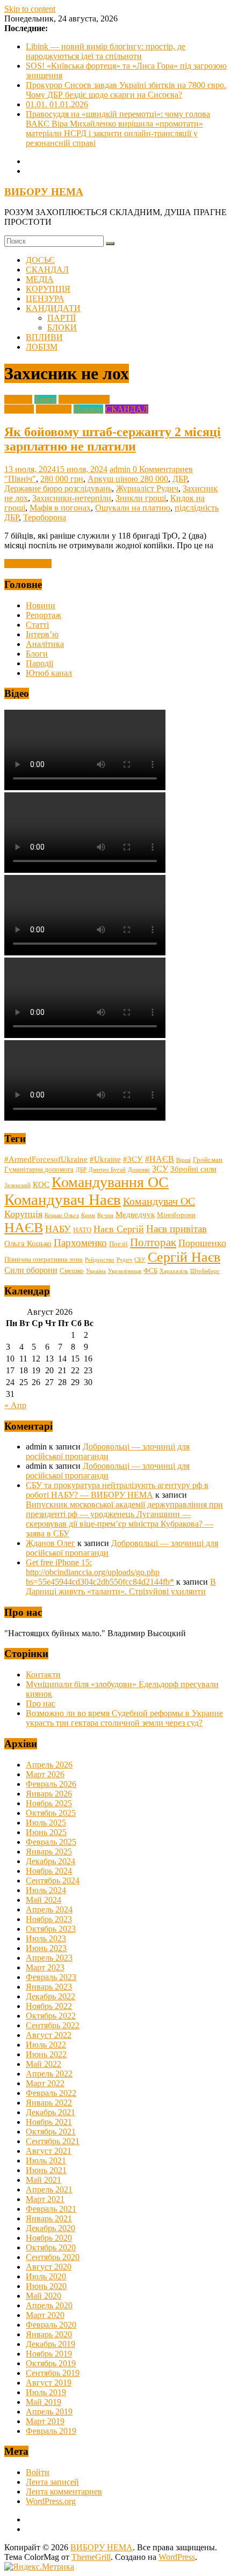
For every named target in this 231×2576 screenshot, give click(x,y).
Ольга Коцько (28, 1243)
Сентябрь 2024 (53, 1881)
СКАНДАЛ (47, 270)
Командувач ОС (159, 1201)
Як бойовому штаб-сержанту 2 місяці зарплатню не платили (113, 439)
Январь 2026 (49, 1794)
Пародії (39, 663)
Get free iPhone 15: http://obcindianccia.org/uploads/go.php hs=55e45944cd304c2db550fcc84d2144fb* (100, 1572)
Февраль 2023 (51, 1977)
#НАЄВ (160, 1159)
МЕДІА (40, 279)
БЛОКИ (62, 327)
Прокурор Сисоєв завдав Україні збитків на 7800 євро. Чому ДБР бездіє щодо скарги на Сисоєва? (126, 90)
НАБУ (58, 1229)
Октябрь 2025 (51, 1813)
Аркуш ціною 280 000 (128, 479)
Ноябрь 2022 (49, 2006)
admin (121, 469)
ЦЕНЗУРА (45, 299)
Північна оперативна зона (44, 1260)
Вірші (183, 1160)
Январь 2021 (49, 2218)
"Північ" (20, 479)
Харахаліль (174, 1271)
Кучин (105, 1215)
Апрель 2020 (49, 2305)
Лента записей (52, 2482)
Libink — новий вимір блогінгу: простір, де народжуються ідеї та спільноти (106, 51)
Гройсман (208, 1160)
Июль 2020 (46, 2276)
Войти (38, 2472)
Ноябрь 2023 (49, 1919)
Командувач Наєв (63, 1199)
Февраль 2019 (51, 2431)
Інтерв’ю (42, 634)
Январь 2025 (49, 1852)
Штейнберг (205, 1271)
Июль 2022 (46, 2045)
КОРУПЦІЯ (48, 289)
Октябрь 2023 (51, 1929)
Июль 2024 (46, 1890)
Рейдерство (100, 1260)
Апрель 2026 (49, 1765)
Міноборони (176, 1215)
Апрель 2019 (49, 2412)
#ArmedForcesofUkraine (46, 1159)
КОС (41, 1184)
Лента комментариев (64, 2492)
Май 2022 (44, 2064)
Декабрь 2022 (50, 1996)
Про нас (41, 1703)
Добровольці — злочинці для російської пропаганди (108, 1451)
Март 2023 (45, 1967)
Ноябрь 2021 (49, 2122)
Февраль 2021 (51, 2209)
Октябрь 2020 (51, 2247)
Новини (88, 409)
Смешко (72, 1271)
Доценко (139, 1170)
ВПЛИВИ (44, 337)
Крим (88, 1215)
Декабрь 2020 (50, 2228)
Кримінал (54, 409)
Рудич (124, 1260)
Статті (37, 625)
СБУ (140, 1260)
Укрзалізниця (125, 1271)
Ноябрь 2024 (49, 1871)
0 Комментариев (163, 469)
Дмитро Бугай (107, 1170)
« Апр (15, 1405)
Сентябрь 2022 (53, 2025)
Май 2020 (44, 2296)
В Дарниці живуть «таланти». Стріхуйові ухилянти (121, 1587)
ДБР (180, 479)
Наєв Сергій (119, 1229)
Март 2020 (45, 2315)
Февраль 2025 (51, 1842)
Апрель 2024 (49, 1909)
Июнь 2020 (46, 2286)
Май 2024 (44, 1900)
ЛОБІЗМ (42, 347)
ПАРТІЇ (62, 318)
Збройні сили (193, 1169)
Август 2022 (49, 2035)
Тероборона (45, 517)
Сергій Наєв (184, 1257)
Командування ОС (110, 1182)
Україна (96, 1271)
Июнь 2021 (46, 2170)
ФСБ (150, 1271)
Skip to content (30, 9)
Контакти (43, 1675)
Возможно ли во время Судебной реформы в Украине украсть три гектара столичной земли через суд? (124, 1718)
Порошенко (202, 1243)
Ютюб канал (49, 673)
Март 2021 (45, 2199)
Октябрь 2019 (51, 2363)
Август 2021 (49, 2151)
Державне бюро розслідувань (58, 488)
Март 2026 (45, 1774)
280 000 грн (62, 479)
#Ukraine (105, 1159)
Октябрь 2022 (51, 2016)
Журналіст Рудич (147, 488)
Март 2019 (45, 2421)
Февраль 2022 (51, 2093)
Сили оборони (31, 1270)
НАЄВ (24, 1228)
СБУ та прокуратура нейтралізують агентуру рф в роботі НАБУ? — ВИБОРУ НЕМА (117, 1490)
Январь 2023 (49, 1987)
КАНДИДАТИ (53, 308)
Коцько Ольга (62, 1215)
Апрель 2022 (49, 2074)
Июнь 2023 (46, 1948)
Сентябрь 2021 (53, 2141)
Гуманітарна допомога (39, 1169)
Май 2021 (44, 2180)
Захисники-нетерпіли (72, 498)
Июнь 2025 (46, 1832)
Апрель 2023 (49, 1958)
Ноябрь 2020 (49, 2238)
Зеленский (17, 1185)
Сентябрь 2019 (53, 2373)
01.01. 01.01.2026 (57, 104)
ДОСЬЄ (40, 260)
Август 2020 (49, 2267)
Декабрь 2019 (50, 2344)
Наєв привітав (176, 1229)
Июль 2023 (46, 1938)
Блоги (45, 399)
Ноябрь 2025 (49, 1803)
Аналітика (45, 644)
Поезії (118, 1244)
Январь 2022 (49, 2103)
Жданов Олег (50, 1543)
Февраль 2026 (51, 1784)
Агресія (18, 399)
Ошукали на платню (133, 508)
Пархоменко (80, 1243)
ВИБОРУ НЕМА (44, 192)
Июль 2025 (46, 1823)
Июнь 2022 (46, 2054)
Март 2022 (45, 2083)
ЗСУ (160, 1169)
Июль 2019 (46, 2392)
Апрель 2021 (49, 2189)
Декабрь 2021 (50, 2112)
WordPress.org (51, 2501)
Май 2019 (44, 2402)
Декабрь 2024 (50, 1861)
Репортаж (44, 615)
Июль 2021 (46, 2161)
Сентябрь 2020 (53, 2257)
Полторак (153, 1242)
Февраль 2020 (51, 2325)
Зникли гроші (141, 498)
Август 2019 (49, 2383)
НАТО (82, 1230)
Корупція (23, 1214)
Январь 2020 (49, 2334)
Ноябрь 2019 (49, 2354)
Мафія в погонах (60, 508)
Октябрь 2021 (51, 2132)
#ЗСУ (133, 1159)
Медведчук (135, 1215)
